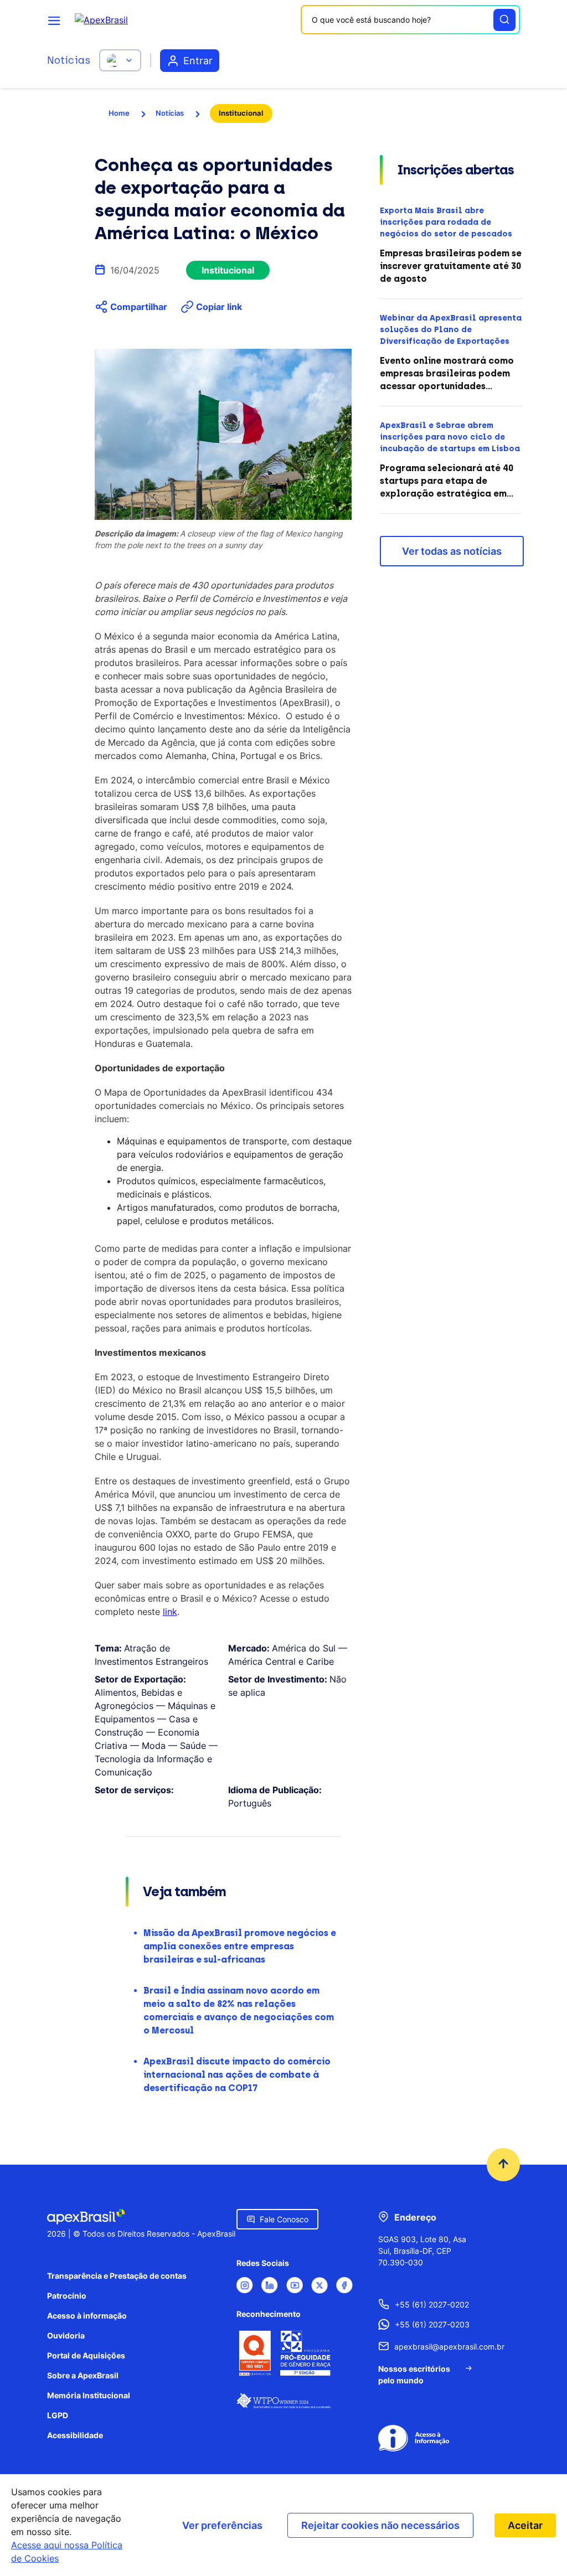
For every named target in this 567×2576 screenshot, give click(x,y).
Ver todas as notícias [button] (452, 551)
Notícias (69, 60)
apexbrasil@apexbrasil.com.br (434, 2347)
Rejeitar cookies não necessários (380, 2525)
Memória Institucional (89, 2395)
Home (119, 113)
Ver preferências (222, 2525)
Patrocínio (67, 2296)
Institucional (241, 113)
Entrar (198, 61)
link (170, 1612)
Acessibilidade (75, 2435)
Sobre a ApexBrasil (83, 2375)
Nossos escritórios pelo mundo (414, 2374)
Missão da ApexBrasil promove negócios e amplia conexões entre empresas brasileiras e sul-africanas (240, 1946)
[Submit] (504, 20)
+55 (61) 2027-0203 (432, 2324)
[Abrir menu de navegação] (54, 20)
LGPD (58, 2415)
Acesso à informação (87, 2316)
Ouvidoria (66, 2335)
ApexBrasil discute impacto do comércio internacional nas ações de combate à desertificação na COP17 (237, 2075)
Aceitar (525, 2525)
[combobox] (410, 20)
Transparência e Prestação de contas (117, 2276)
